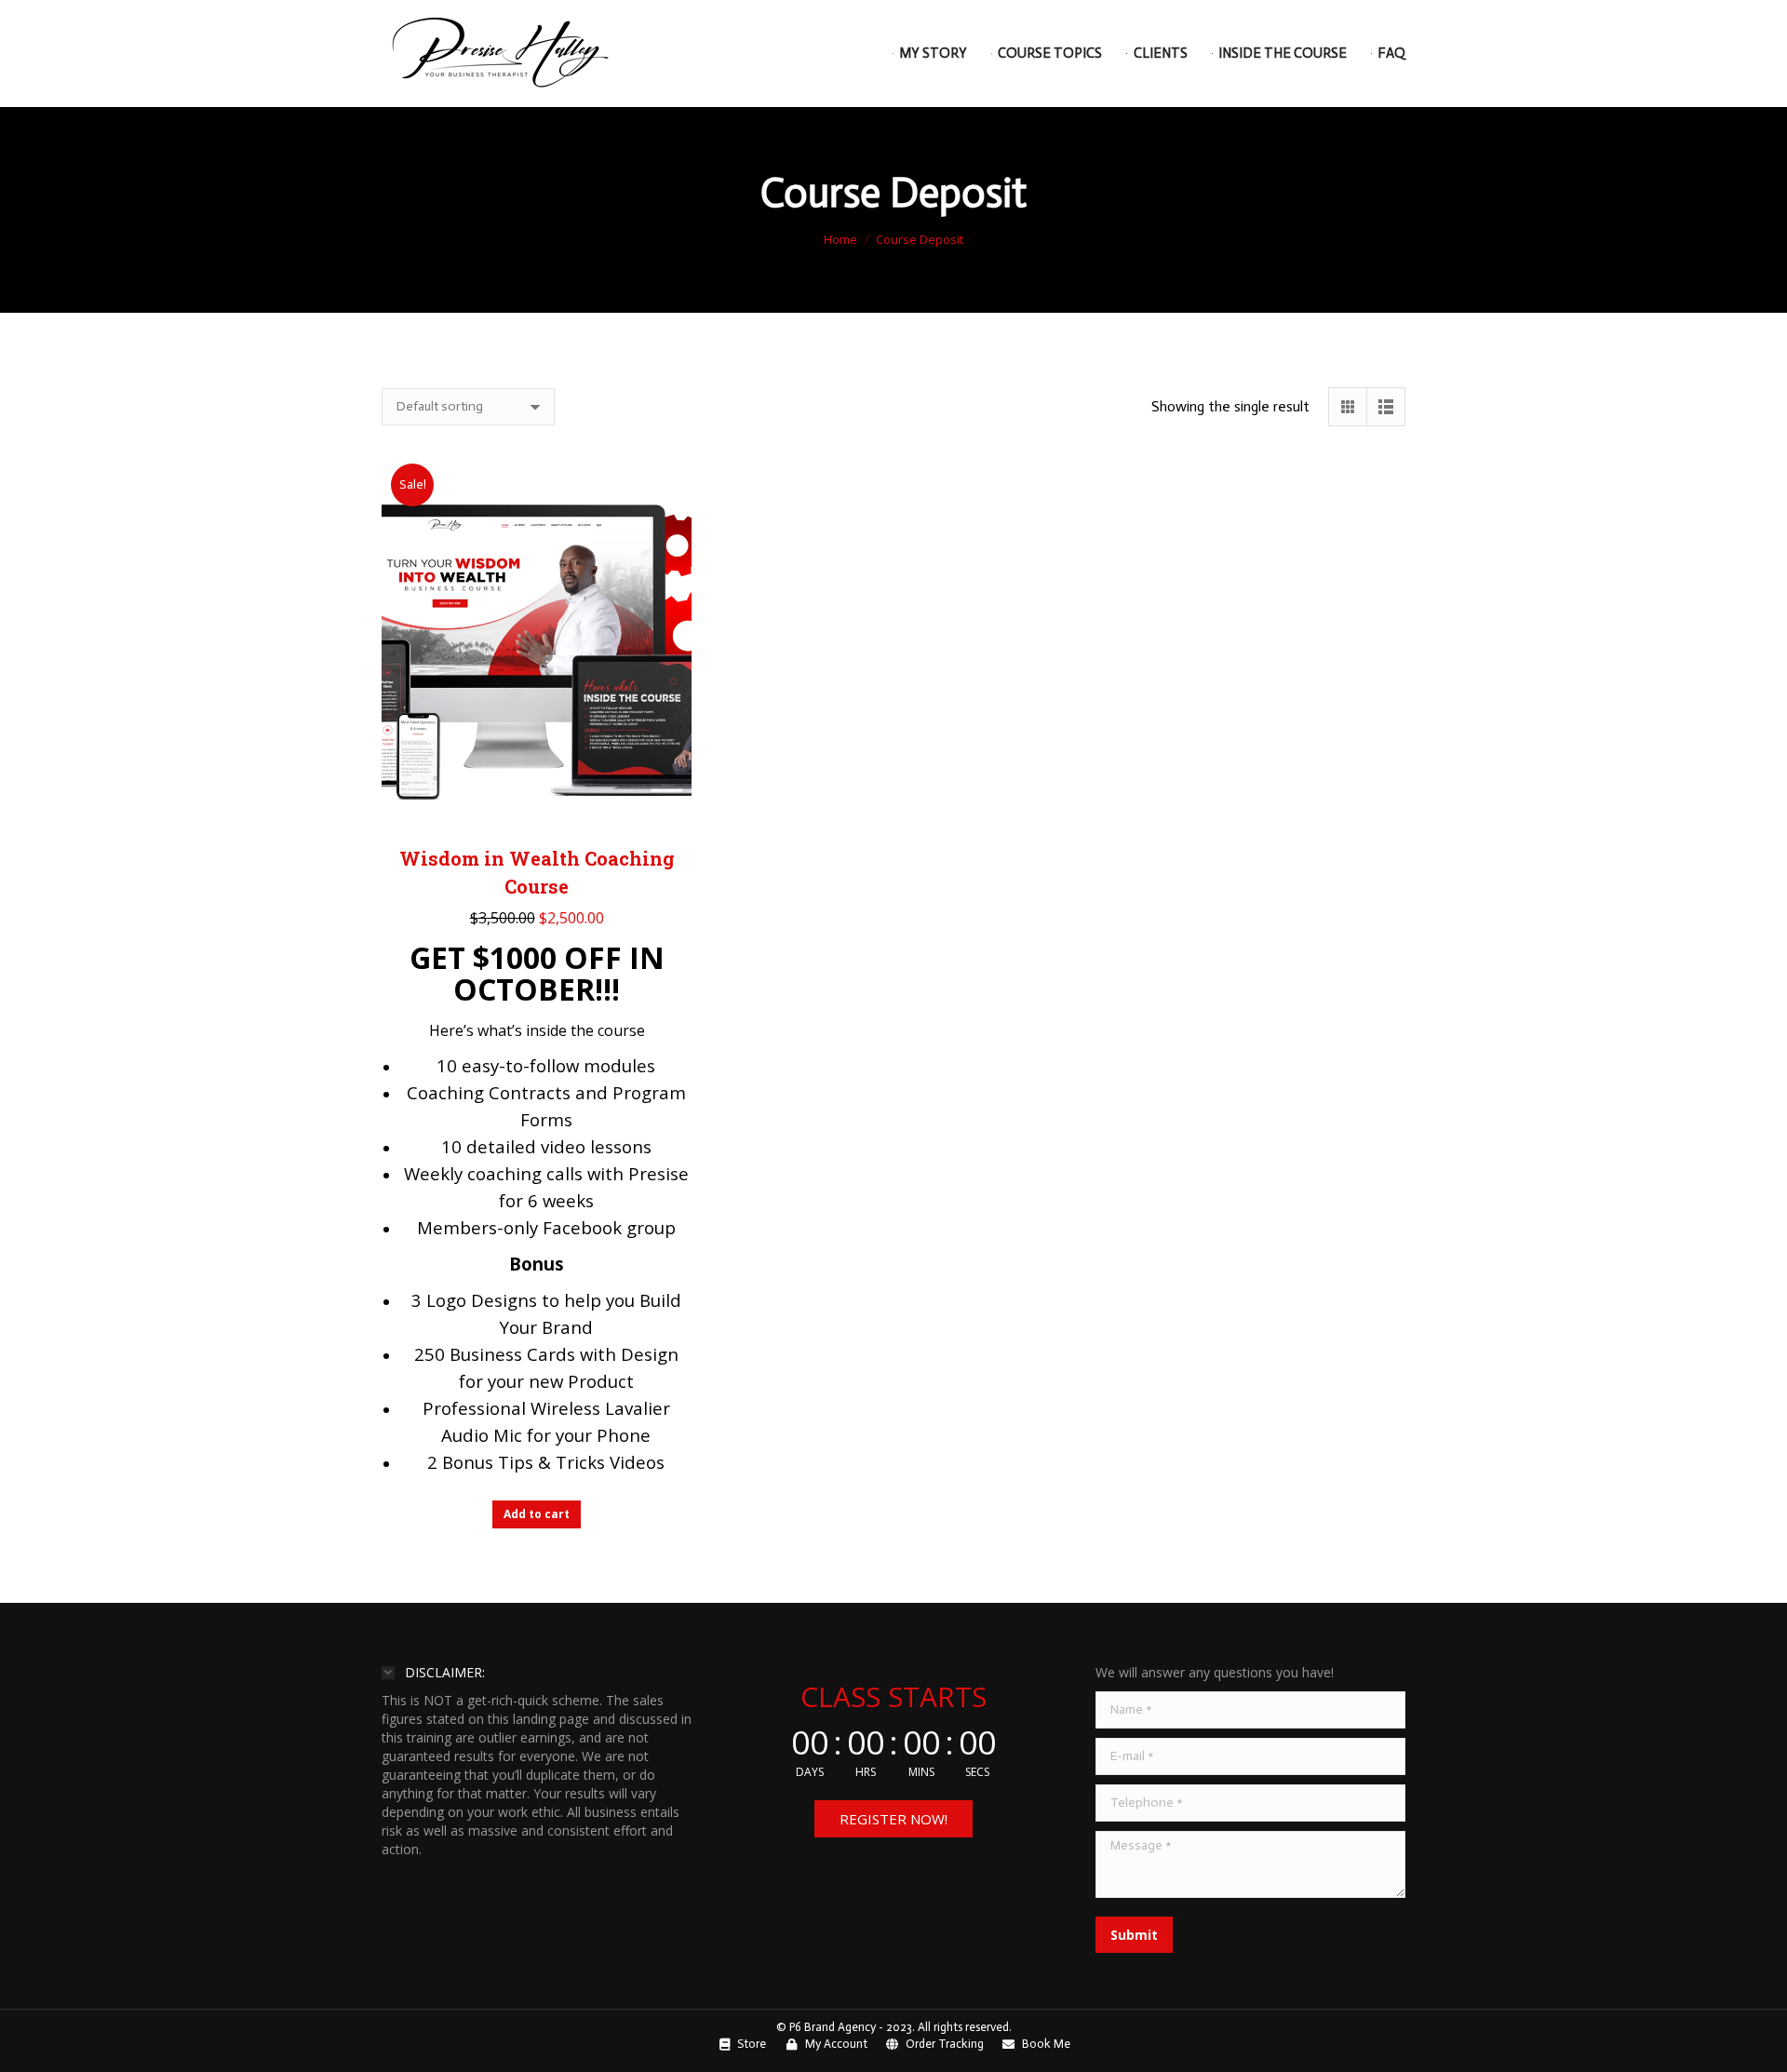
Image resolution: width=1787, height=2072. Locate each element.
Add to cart (537, 1514)
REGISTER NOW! (893, 1819)
